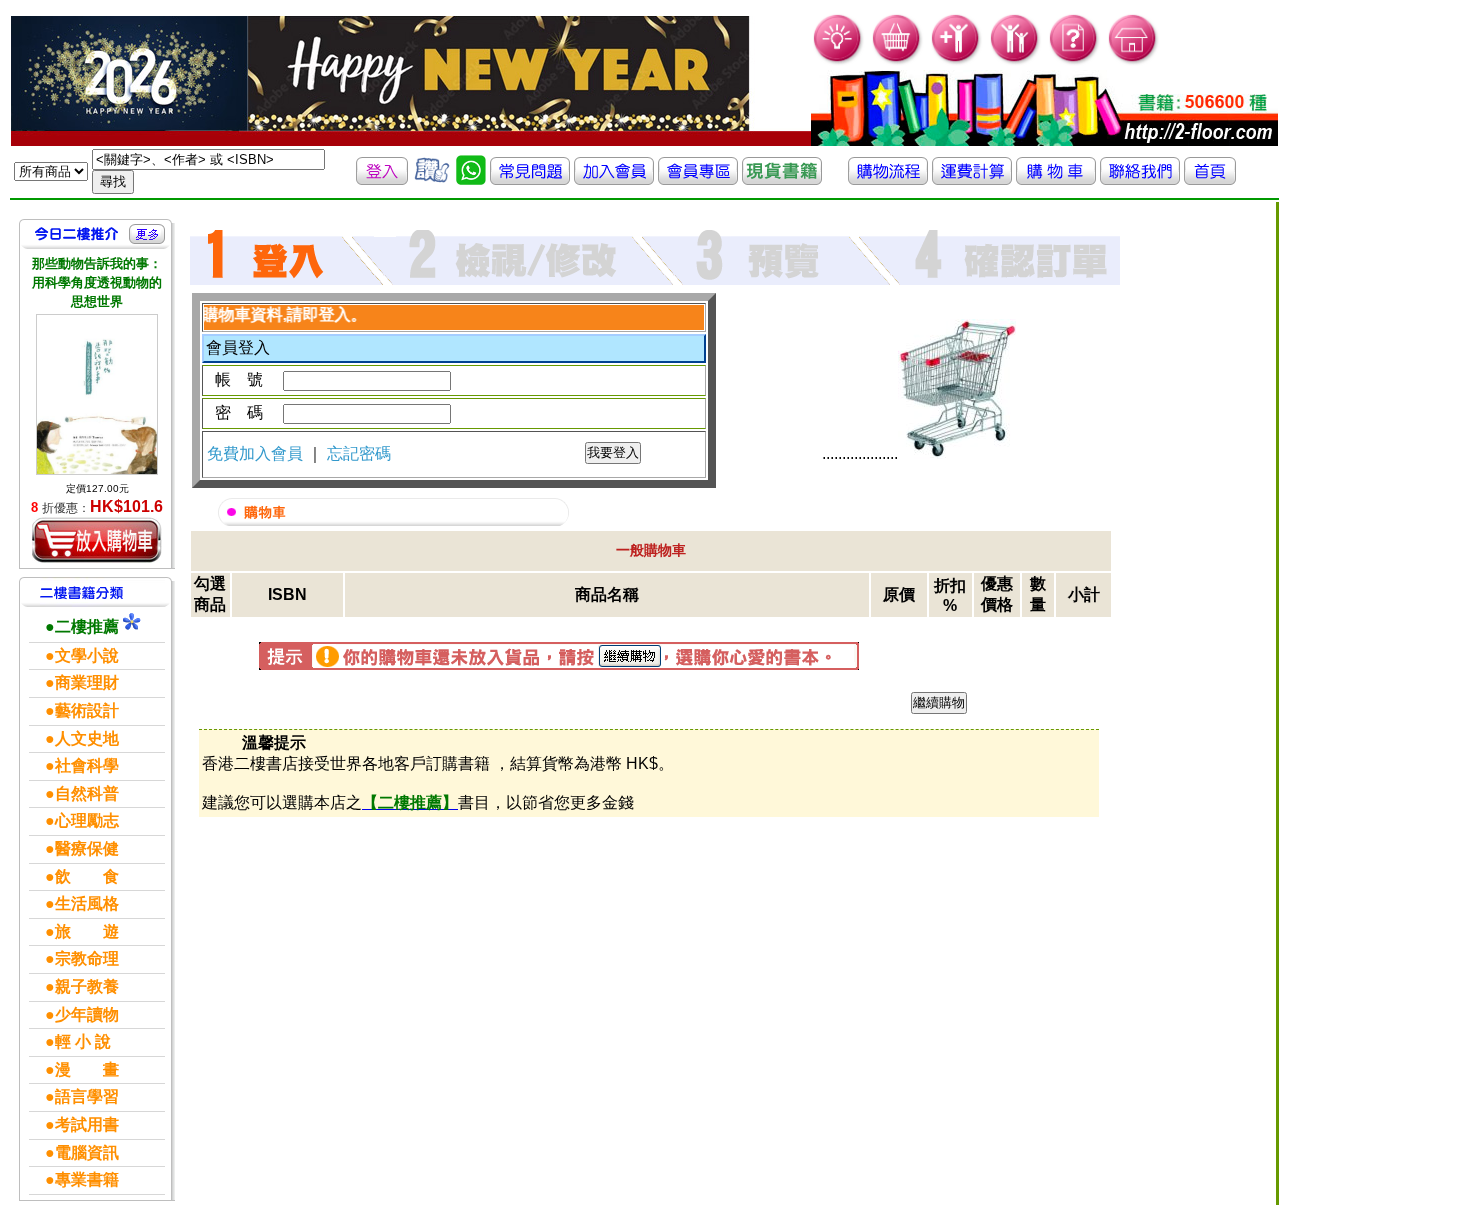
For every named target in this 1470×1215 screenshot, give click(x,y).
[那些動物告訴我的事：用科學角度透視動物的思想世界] (97, 395)
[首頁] (1133, 60)
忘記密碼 (359, 453)
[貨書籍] (782, 179)
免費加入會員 (257, 453)
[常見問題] (1074, 60)
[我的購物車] (897, 60)
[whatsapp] (471, 179)
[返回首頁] (1210, 179)
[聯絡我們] (1140, 179)
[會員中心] (1015, 60)
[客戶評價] (432, 179)
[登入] (382, 179)
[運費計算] (972, 179)
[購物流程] (888, 179)
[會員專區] (698, 179)
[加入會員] (956, 60)
